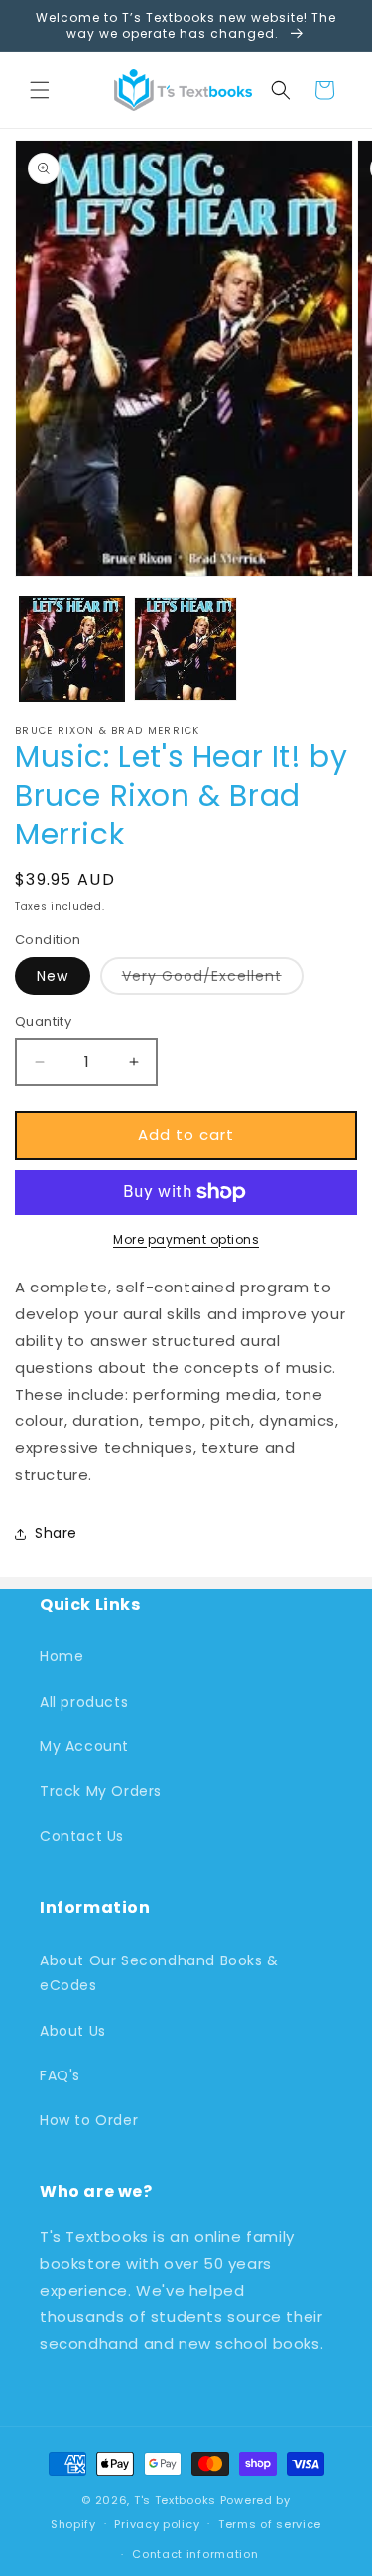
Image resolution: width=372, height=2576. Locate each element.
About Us (73, 2031)
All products (84, 1702)
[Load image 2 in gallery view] (186, 649)
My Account (84, 1746)
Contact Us (82, 1836)
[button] (40, 90)
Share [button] (56, 1533)
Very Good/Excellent (213, 980)
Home (62, 1656)
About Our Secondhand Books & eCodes (159, 1973)
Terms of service (270, 2524)
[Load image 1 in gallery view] (72, 649)
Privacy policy (157, 2524)
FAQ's (60, 2075)
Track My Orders (101, 1791)
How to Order (89, 2120)
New (53, 976)
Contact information (195, 2554)
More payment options (186, 1239)
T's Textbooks (175, 2500)
